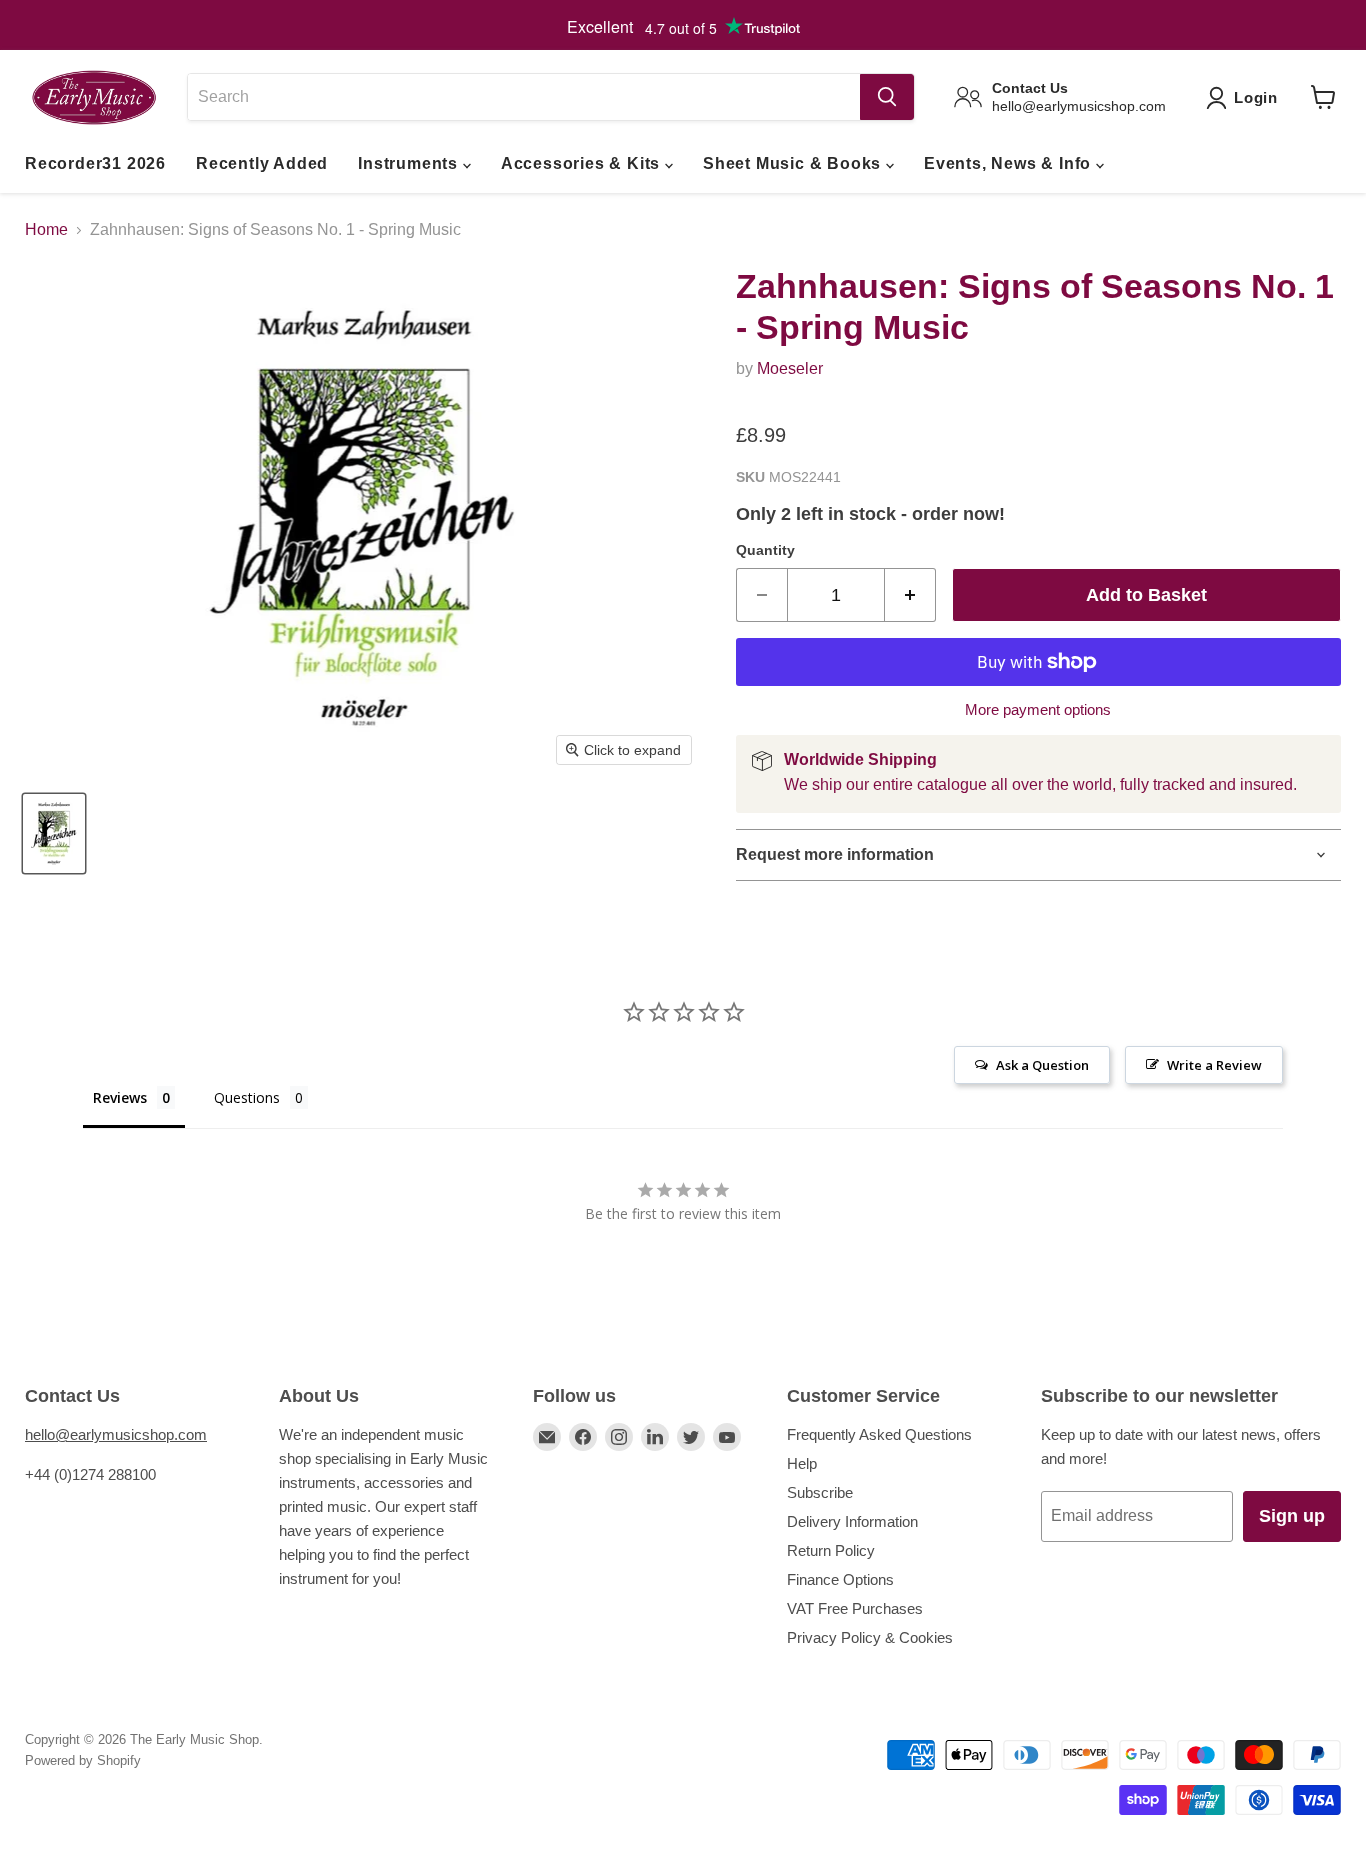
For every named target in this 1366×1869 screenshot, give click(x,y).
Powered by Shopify (83, 1760)
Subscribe (820, 1492)
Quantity (765, 550)
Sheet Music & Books (794, 163)
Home (46, 229)
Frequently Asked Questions (879, 1434)
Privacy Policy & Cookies (870, 1637)
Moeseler (790, 368)
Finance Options (840, 1579)
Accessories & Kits (583, 163)
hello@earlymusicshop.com (116, 1434)
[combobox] (523, 97)
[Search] (887, 97)
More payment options (1038, 709)
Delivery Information (852, 1521)
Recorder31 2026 (95, 163)
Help (802, 1463)
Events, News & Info (1010, 163)
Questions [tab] (247, 1097)
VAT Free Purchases (855, 1608)
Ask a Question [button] (1042, 1065)
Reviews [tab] (120, 1097)
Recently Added (262, 163)
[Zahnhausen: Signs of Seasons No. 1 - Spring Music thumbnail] (54, 833)
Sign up (1292, 1516)
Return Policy (831, 1550)
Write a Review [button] (1214, 1065)
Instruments (410, 163)
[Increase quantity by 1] (910, 595)
